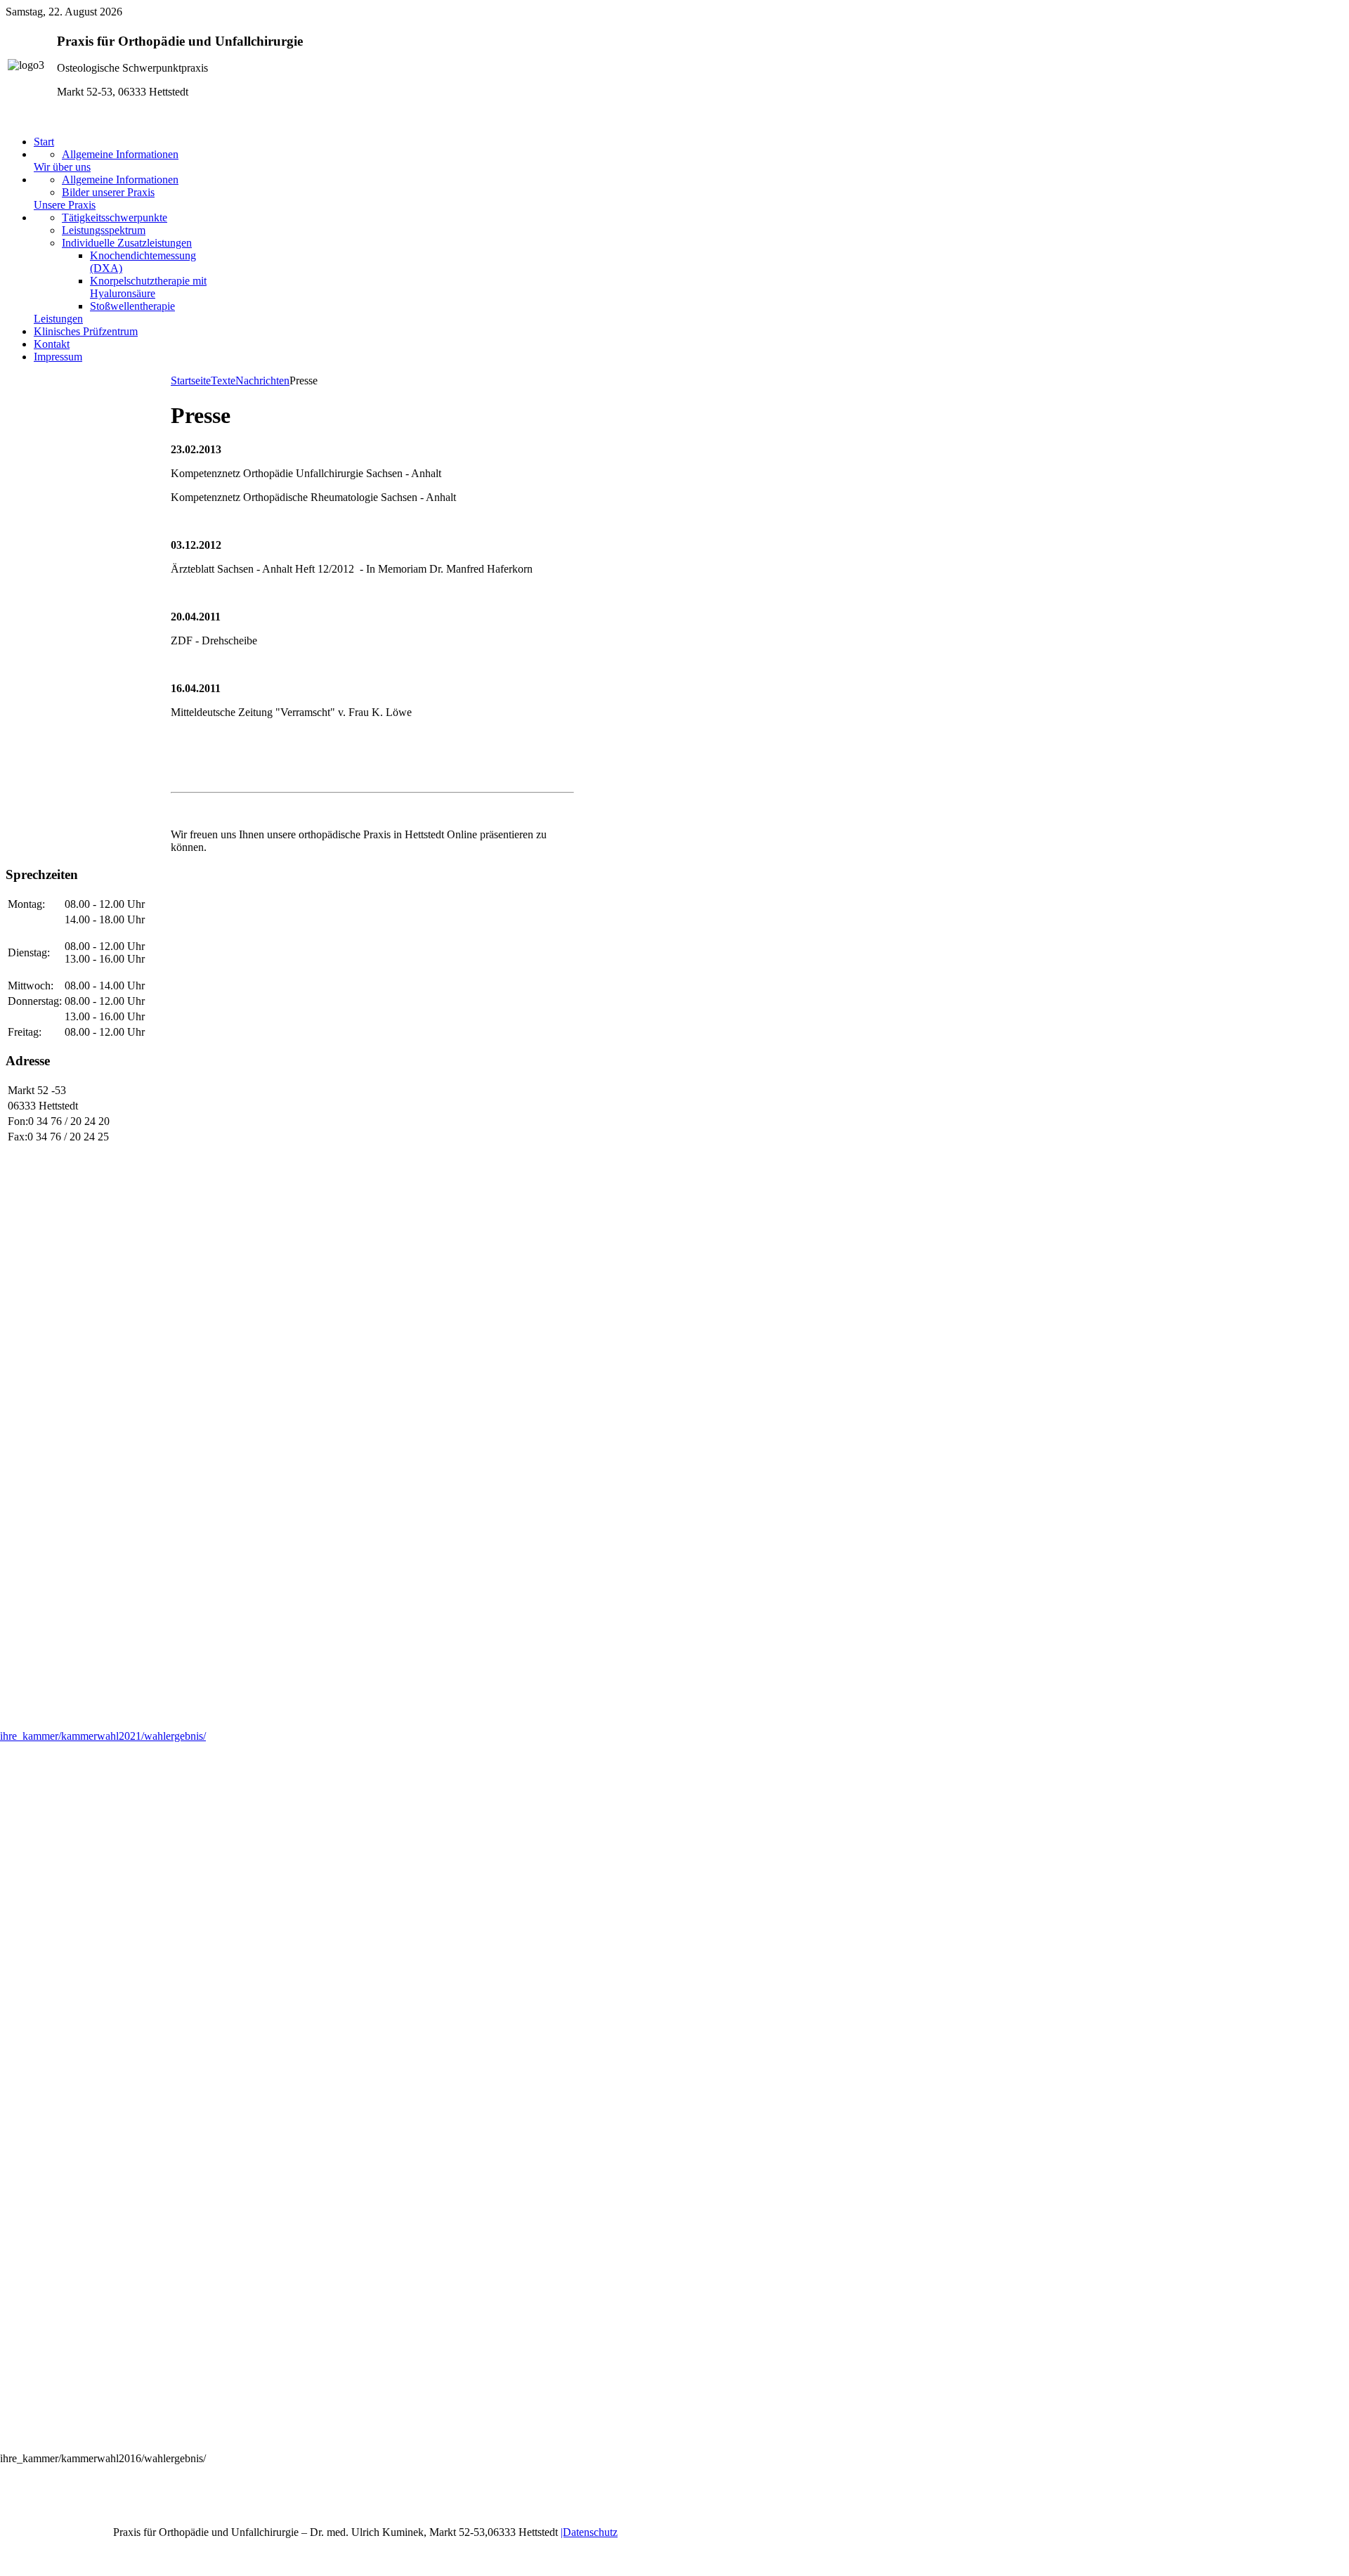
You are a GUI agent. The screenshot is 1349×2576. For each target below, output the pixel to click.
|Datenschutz (589, 2532)
